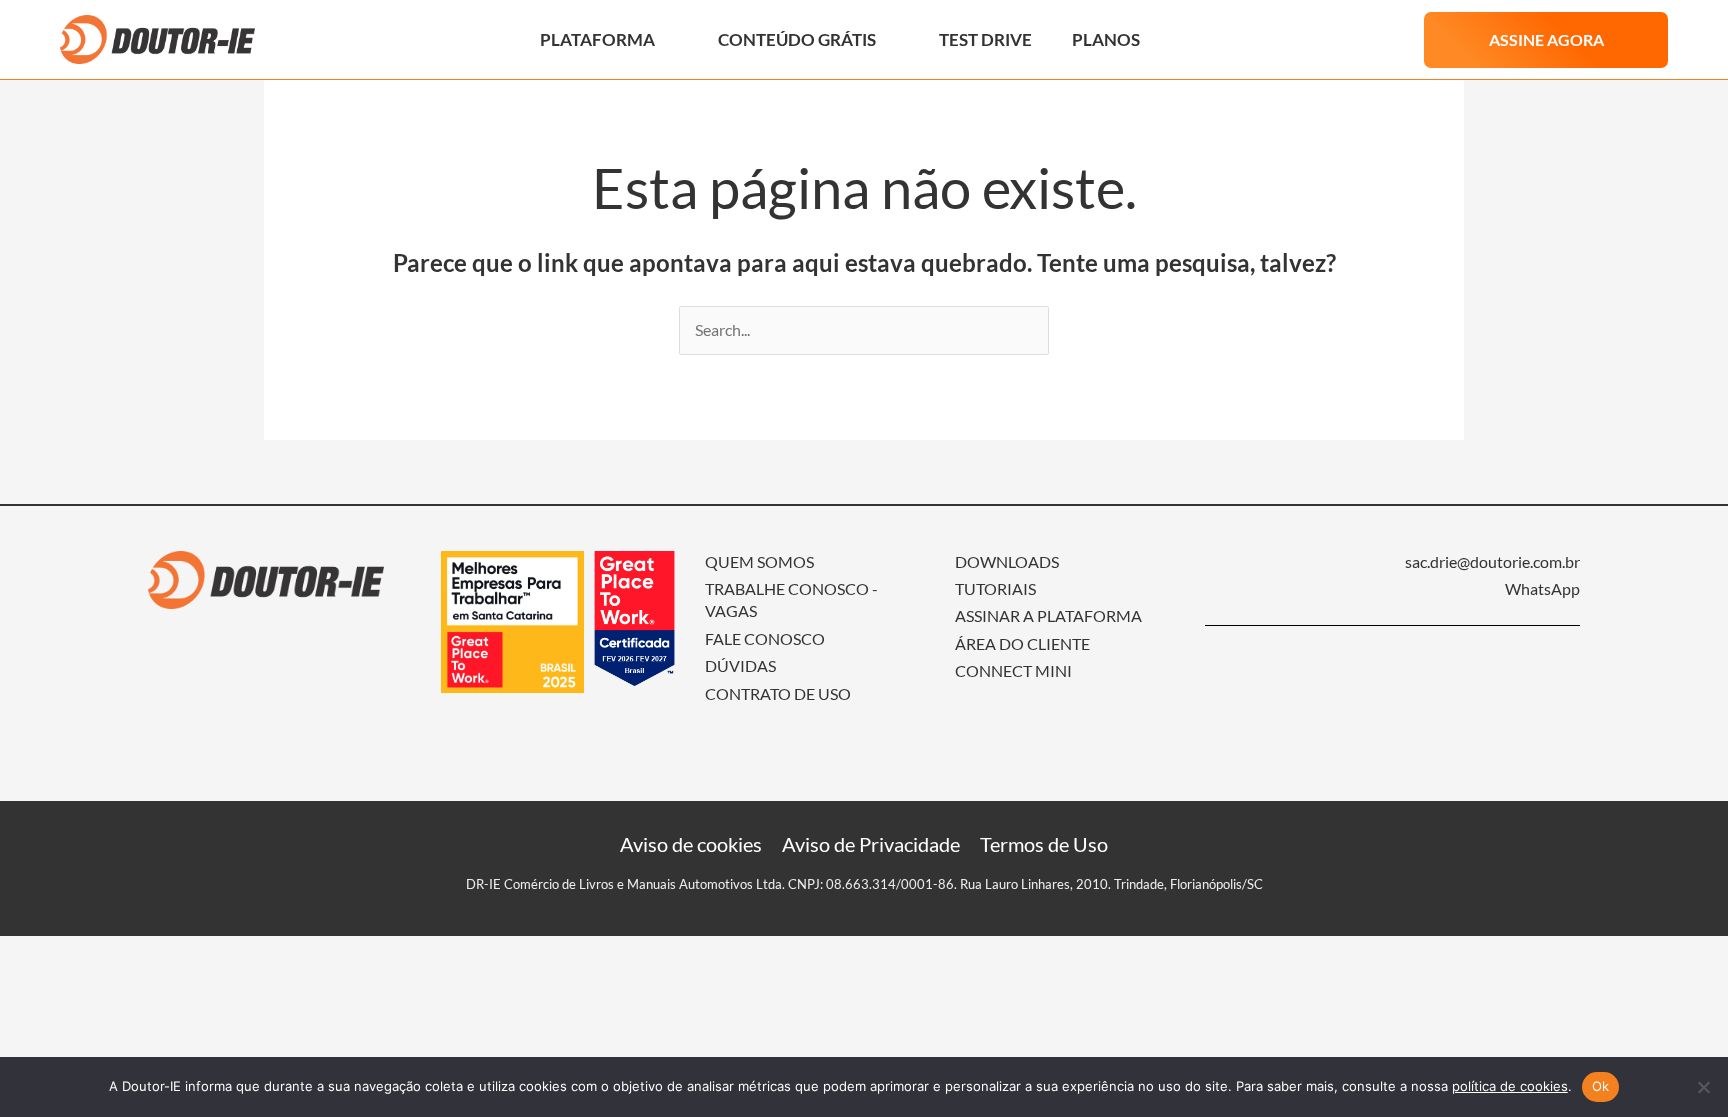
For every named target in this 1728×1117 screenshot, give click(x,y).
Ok (1601, 1086)
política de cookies (1510, 1086)
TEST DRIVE (985, 39)
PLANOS (1106, 39)
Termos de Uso (1044, 844)
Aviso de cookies (691, 844)
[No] (1703, 1087)
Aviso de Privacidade (871, 844)
